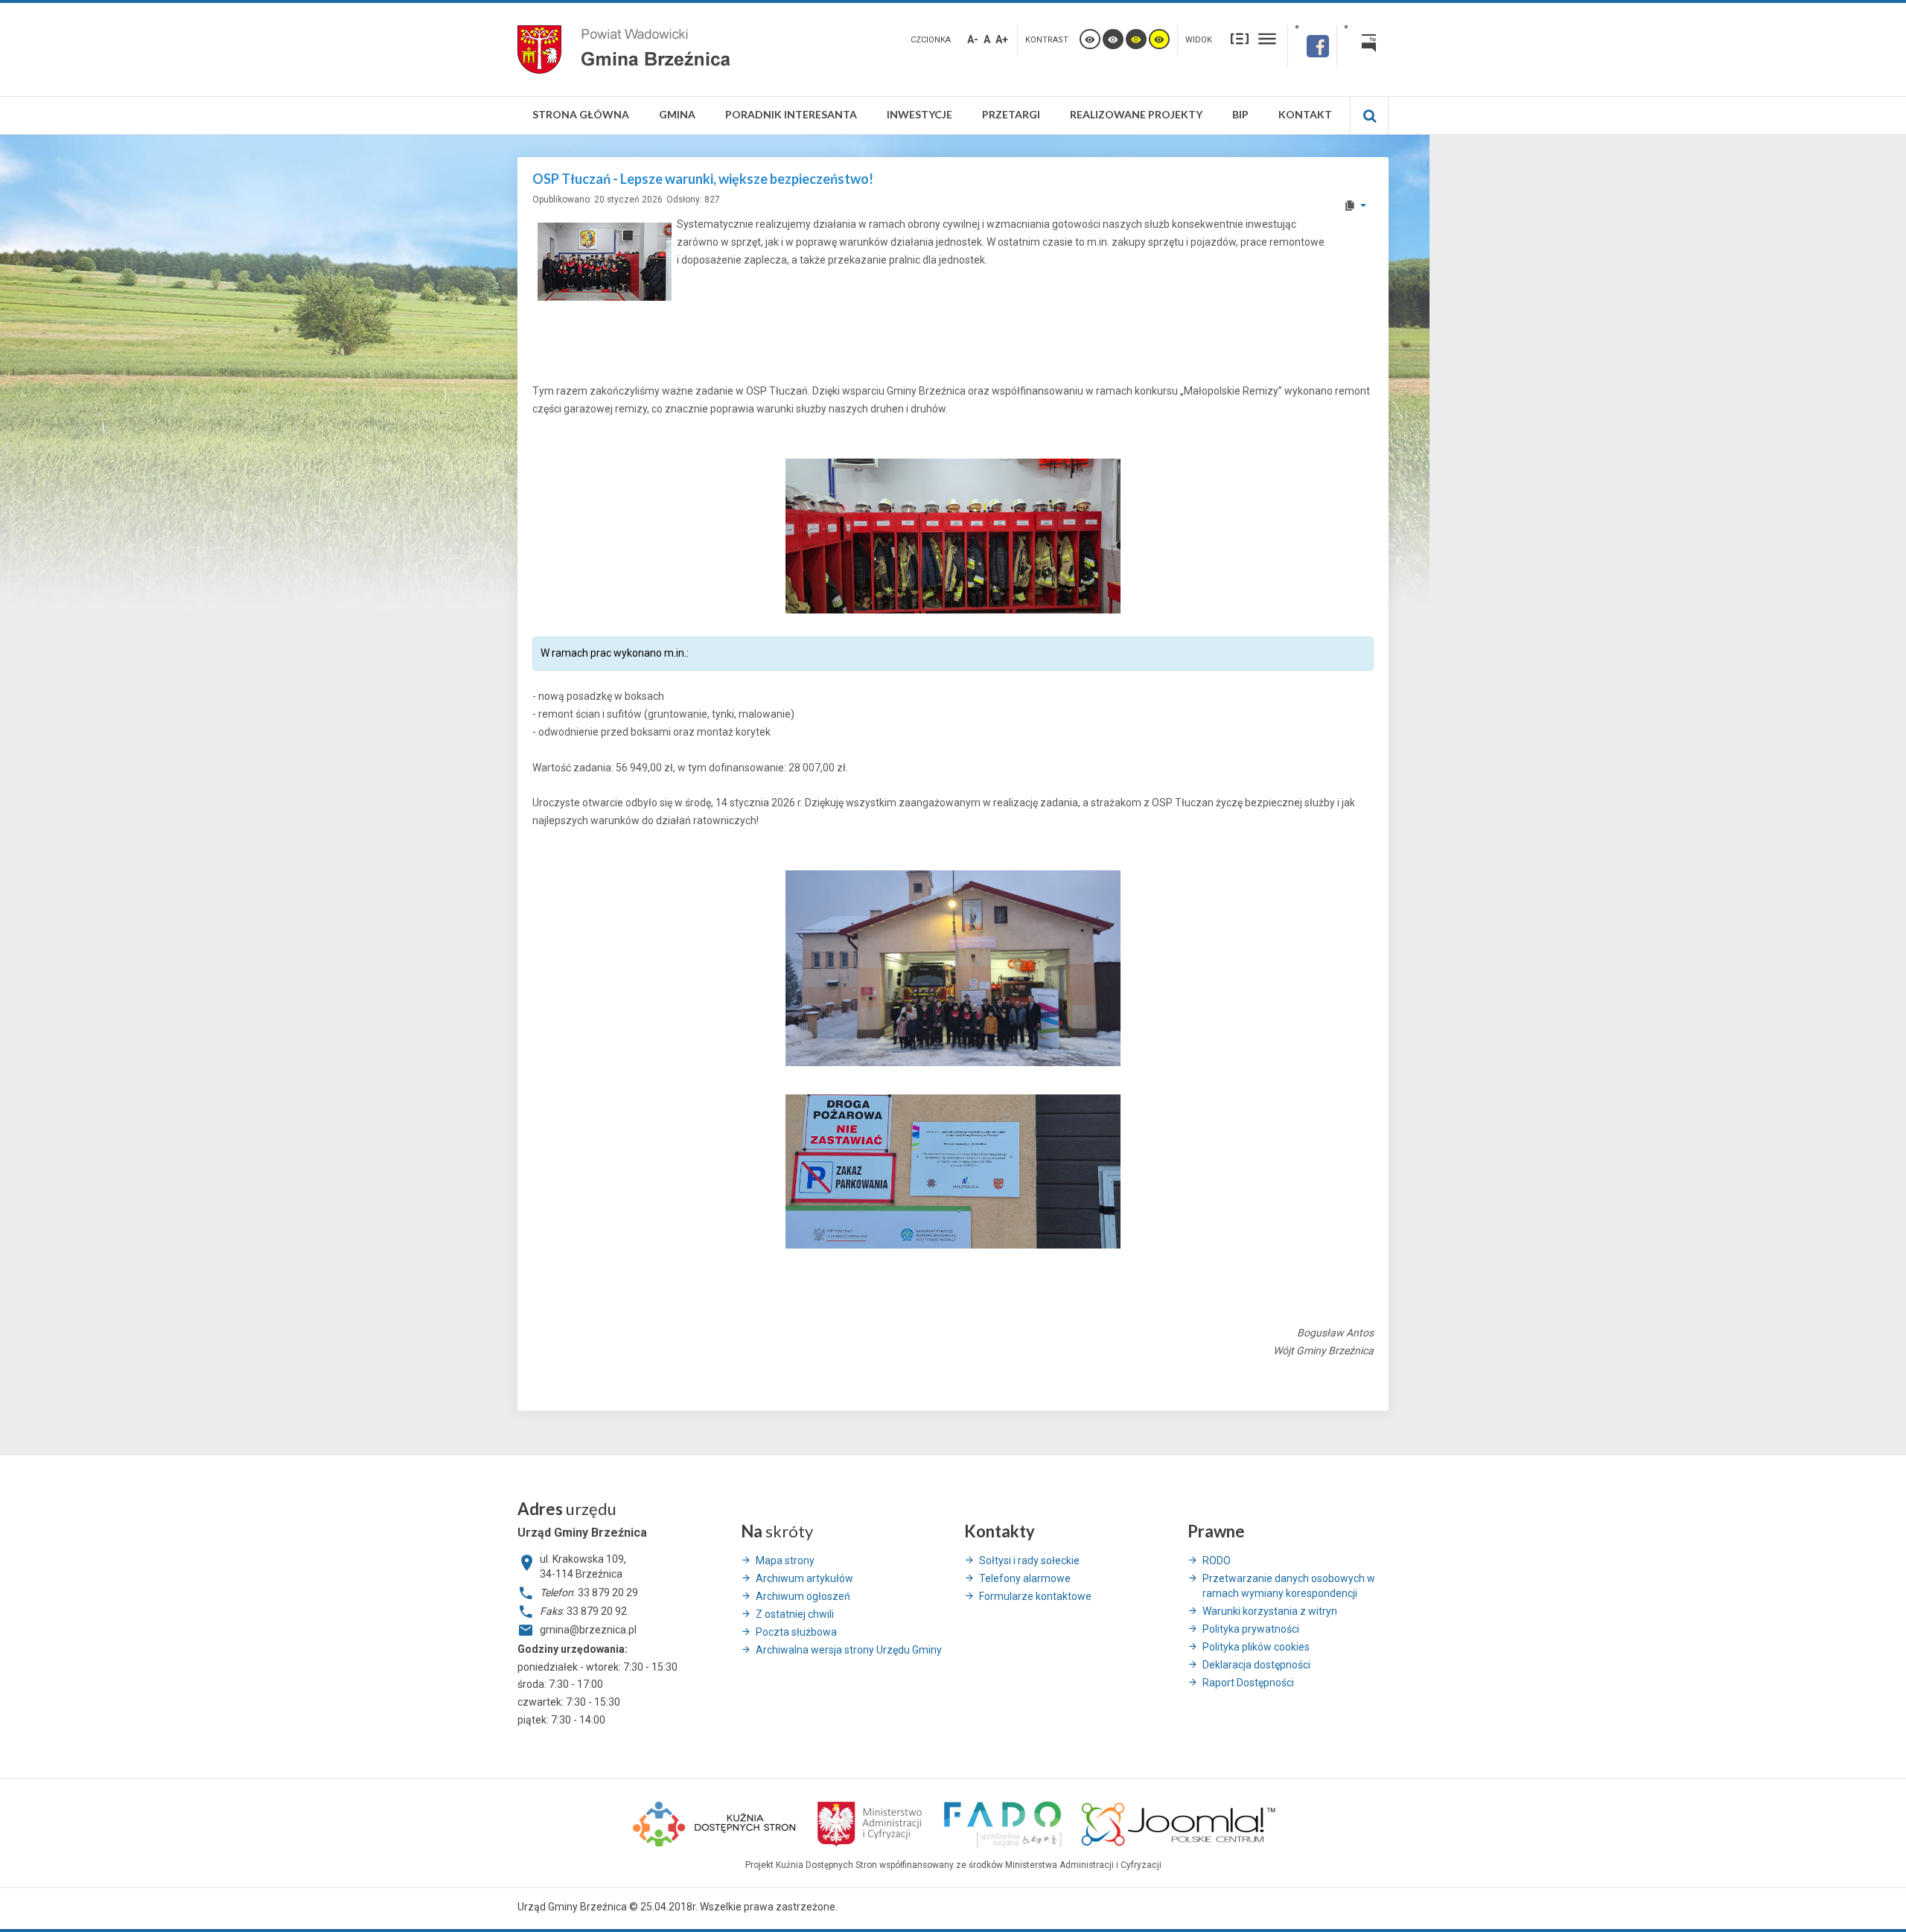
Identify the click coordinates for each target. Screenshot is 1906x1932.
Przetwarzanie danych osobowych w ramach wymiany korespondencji (1289, 1586)
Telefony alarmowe (1025, 1578)
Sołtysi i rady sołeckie (1029, 1560)
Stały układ (1240, 38)
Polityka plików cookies (1256, 1647)
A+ (1002, 39)
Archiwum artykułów (804, 1578)
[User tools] (1355, 205)
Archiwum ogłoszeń (803, 1596)
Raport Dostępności (1248, 1683)
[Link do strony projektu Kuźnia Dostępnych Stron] (715, 1823)
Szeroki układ (1267, 38)
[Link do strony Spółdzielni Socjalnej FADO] (1002, 1823)
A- (973, 39)
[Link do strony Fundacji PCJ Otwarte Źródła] (1179, 1823)
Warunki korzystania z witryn (1270, 1611)
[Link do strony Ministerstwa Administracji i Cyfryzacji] (871, 1823)
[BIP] (1363, 45)
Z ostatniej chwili (795, 1614)
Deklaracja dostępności (1256, 1665)
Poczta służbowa (796, 1632)
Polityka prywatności (1251, 1629)
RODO (1217, 1560)
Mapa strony (785, 1560)
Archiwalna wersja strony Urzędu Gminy (849, 1650)
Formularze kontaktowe (1035, 1596)
